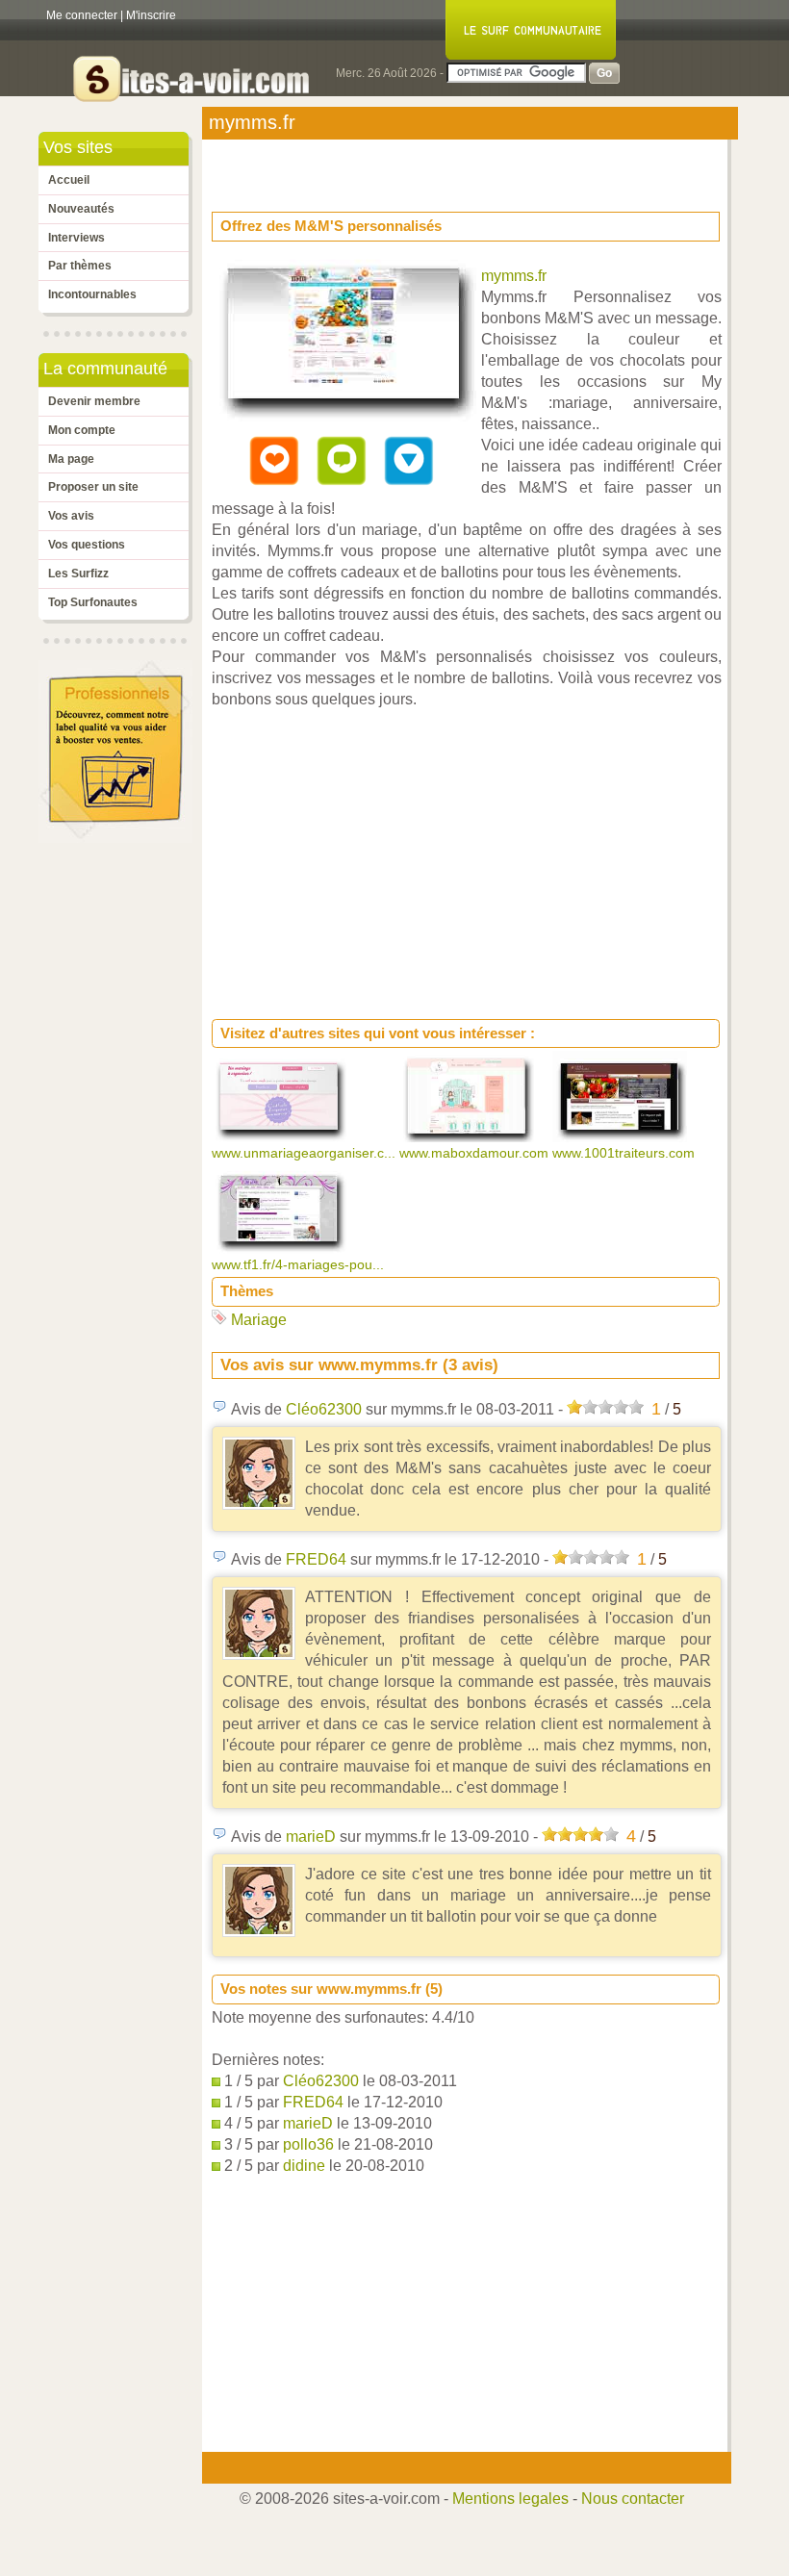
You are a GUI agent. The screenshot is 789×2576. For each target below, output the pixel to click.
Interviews (76, 238)
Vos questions (87, 545)
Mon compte (82, 430)
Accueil (69, 180)
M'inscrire (151, 15)
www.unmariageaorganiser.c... (305, 1153)
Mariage (259, 1320)
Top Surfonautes (93, 602)
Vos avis (71, 516)
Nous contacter (633, 2499)
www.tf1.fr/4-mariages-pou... (300, 1264)
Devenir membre (94, 401)
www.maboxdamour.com (476, 1153)
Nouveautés (81, 209)
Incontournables (92, 294)
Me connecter (82, 15)
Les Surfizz (78, 574)
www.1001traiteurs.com (625, 1153)
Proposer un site (93, 487)
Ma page (71, 459)
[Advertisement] (366, 169)
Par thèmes (80, 266)
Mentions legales (510, 2499)
